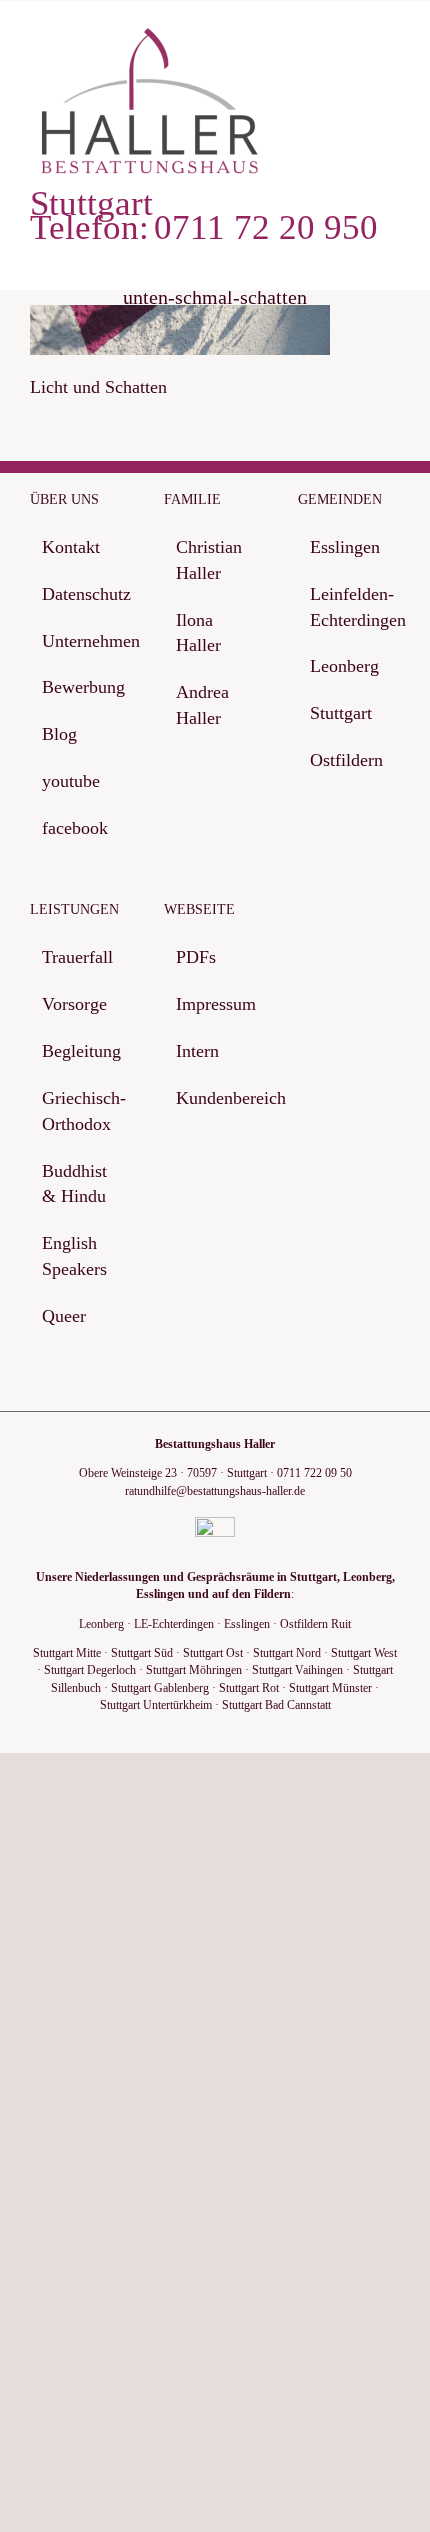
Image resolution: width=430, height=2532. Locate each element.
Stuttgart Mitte (67, 1653)
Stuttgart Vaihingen (297, 1670)
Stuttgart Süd (142, 1653)
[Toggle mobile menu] (392, 41)
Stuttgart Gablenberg (160, 1688)
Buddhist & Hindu (74, 1184)
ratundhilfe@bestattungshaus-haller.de (215, 1491)
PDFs (196, 957)
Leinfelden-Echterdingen (350, 607)
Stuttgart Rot (249, 1688)
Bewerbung (82, 687)
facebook (75, 828)
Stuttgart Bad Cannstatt (276, 1705)
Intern (197, 1051)
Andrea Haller (202, 705)
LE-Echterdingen (174, 1624)
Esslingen (345, 547)
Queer (64, 1316)
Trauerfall (77, 957)
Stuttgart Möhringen (194, 1670)
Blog (59, 734)
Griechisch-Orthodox (82, 1111)
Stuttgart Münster (330, 1688)
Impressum (216, 1004)
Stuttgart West (364, 1653)
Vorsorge (74, 1004)
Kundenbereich (216, 1098)
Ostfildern (346, 760)
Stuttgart (341, 713)
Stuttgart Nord (287, 1653)
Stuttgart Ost (213, 1653)
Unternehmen (82, 641)
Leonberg (344, 666)
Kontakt (71, 547)
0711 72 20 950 (266, 228)
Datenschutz (82, 594)
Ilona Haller (198, 633)
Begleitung (81, 1051)
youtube (71, 781)
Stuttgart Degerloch (90, 1670)
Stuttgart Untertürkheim (156, 1705)
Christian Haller (209, 560)
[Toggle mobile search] (356, 41)
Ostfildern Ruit (315, 1624)
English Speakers (74, 1256)
